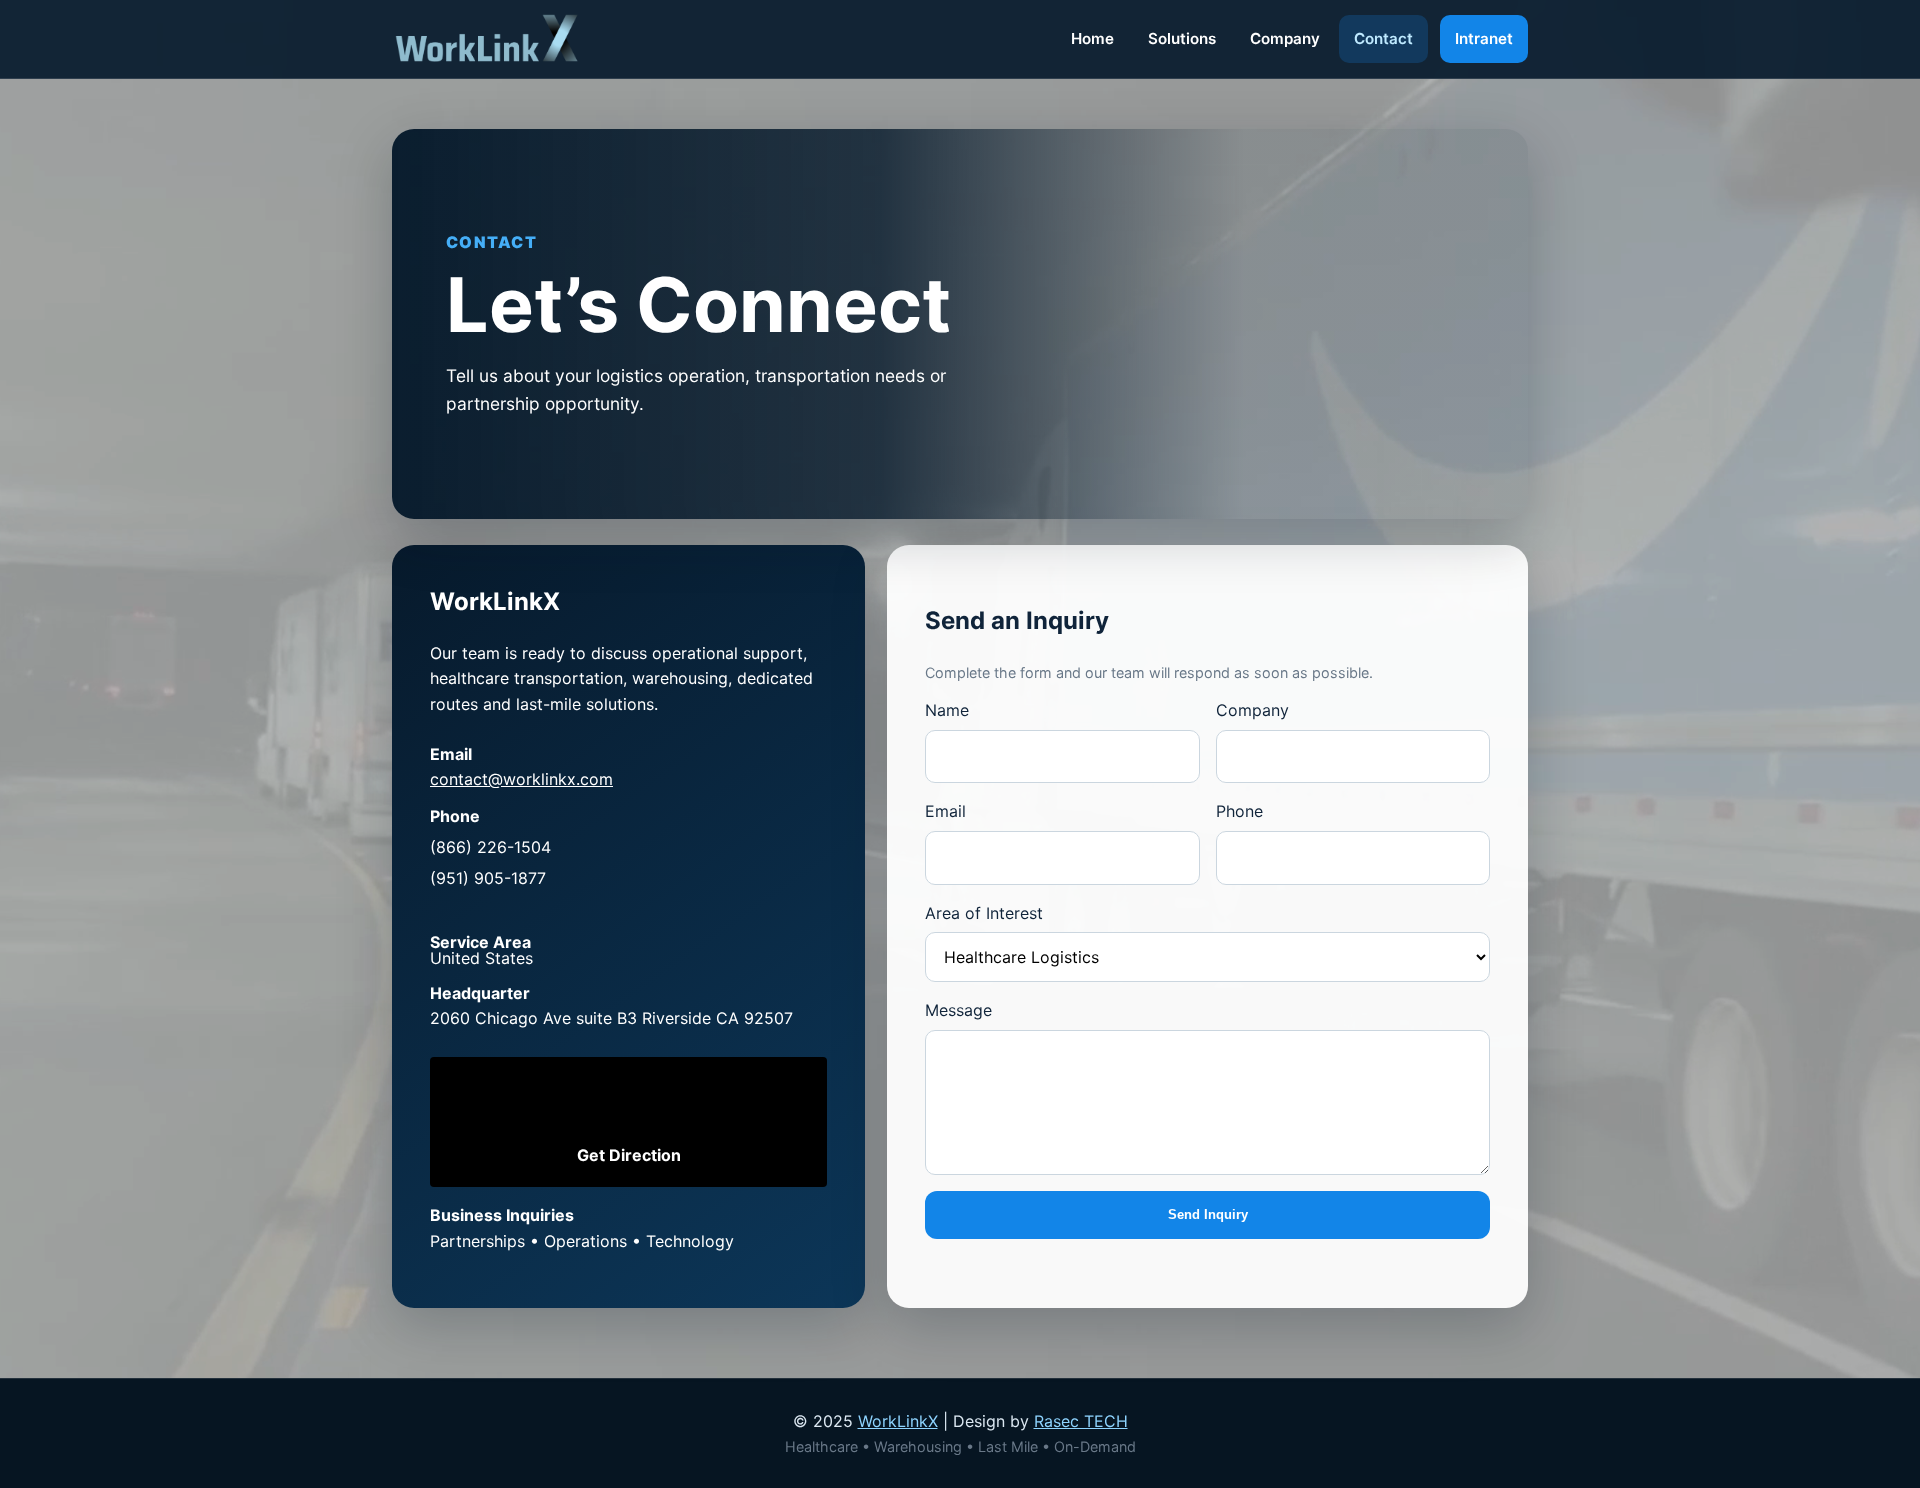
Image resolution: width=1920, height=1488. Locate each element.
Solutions (1182, 38)
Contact (1383, 38)
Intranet (1484, 38)
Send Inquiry (1208, 1214)
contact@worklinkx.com (521, 779)
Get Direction (629, 1155)
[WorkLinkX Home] (487, 39)
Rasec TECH (1081, 1421)
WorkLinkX (898, 1421)
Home (1092, 38)
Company (1285, 38)
